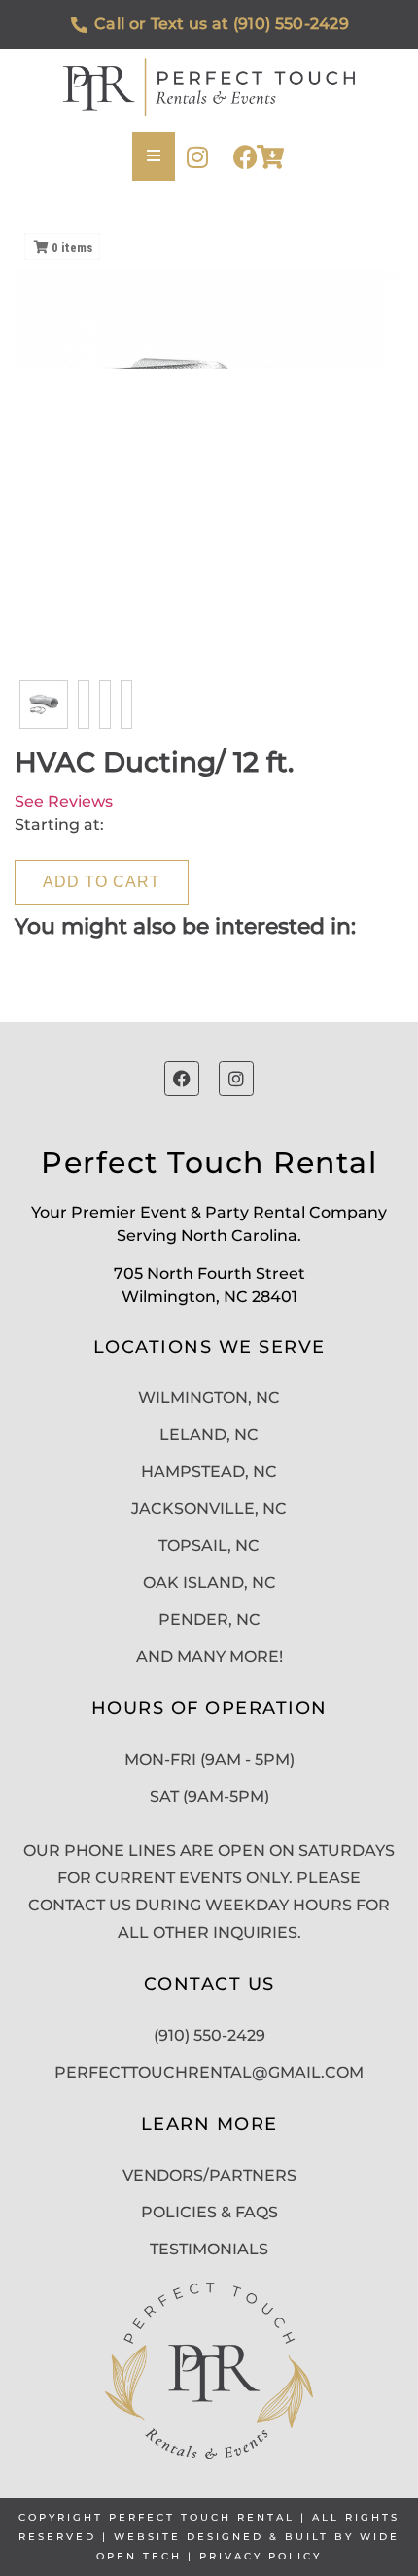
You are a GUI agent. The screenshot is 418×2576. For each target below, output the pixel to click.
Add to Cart (102, 882)
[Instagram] (197, 157)
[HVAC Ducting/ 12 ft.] (44, 704)
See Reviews (64, 801)
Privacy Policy (261, 2556)
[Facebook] (245, 157)
